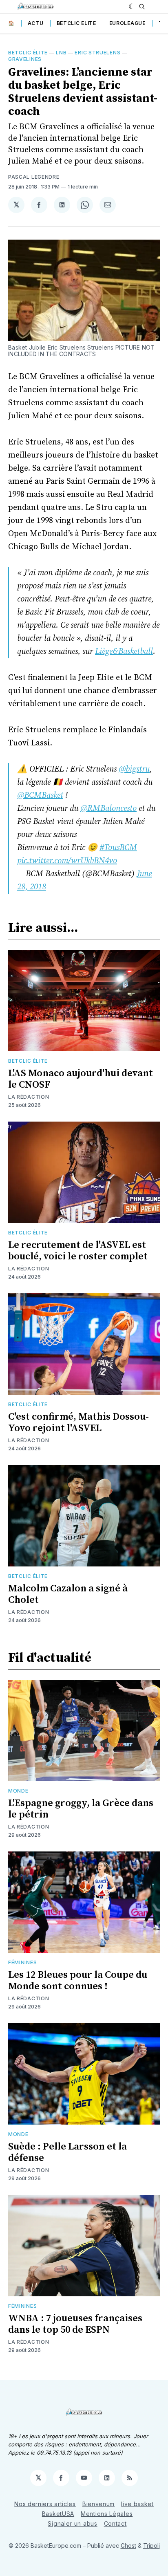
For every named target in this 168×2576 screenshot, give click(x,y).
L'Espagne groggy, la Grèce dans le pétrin (81, 1809)
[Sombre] (132, 7)
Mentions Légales (107, 2514)
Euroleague (127, 23)
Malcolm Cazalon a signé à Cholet (68, 1594)
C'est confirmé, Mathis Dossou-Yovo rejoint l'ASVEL (78, 1423)
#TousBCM (118, 848)
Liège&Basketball (124, 652)
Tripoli (151, 2546)
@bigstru (134, 769)
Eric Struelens (97, 53)
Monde (18, 1791)
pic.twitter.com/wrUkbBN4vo (67, 861)
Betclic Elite (76, 23)
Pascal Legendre (34, 177)
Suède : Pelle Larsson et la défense (67, 2152)
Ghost (128, 2546)
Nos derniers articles (45, 2504)
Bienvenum (98, 2504)
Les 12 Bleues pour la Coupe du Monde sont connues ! (78, 1981)
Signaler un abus (72, 2523)
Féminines (22, 1962)
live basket (137, 2504)
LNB (61, 53)
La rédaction (29, 1097)
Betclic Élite (28, 53)
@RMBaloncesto (108, 809)
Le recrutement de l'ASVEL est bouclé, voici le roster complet (78, 1251)
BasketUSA (58, 2514)
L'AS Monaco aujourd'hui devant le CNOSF (81, 1079)
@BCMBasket (40, 795)
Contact (115, 2523)
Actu (36, 23)
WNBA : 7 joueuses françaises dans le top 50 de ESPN (75, 2324)
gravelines (25, 59)
